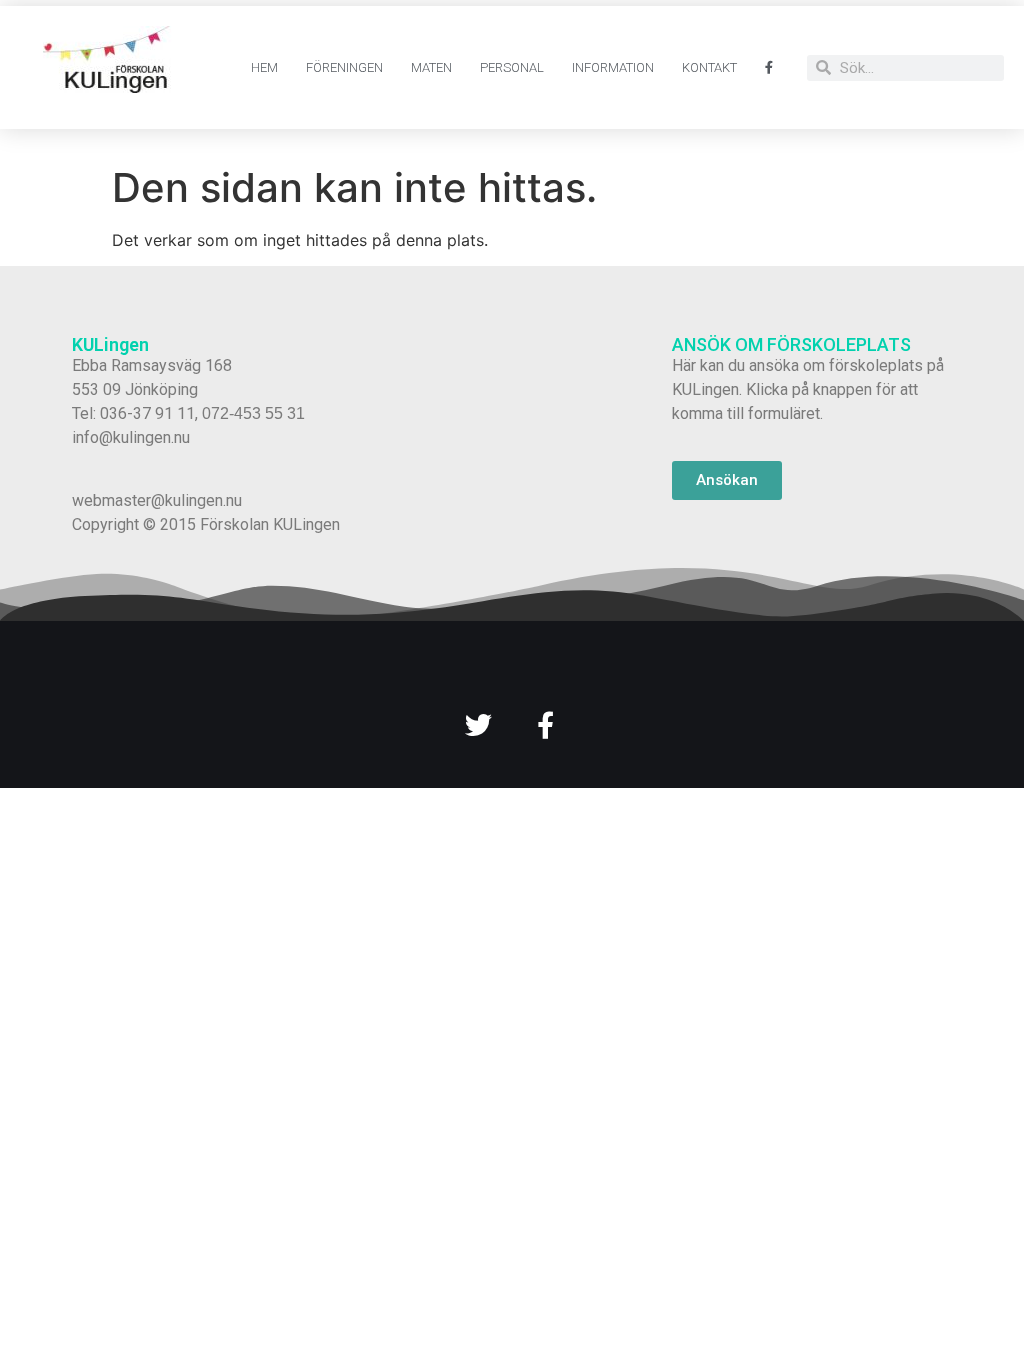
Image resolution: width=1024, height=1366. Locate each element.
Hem (264, 67)
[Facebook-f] (545, 724)
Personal (512, 67)
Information (613, 67)
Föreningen (344, 67)
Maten (431, 67)
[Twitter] (478, 724)
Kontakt (709, 67)
